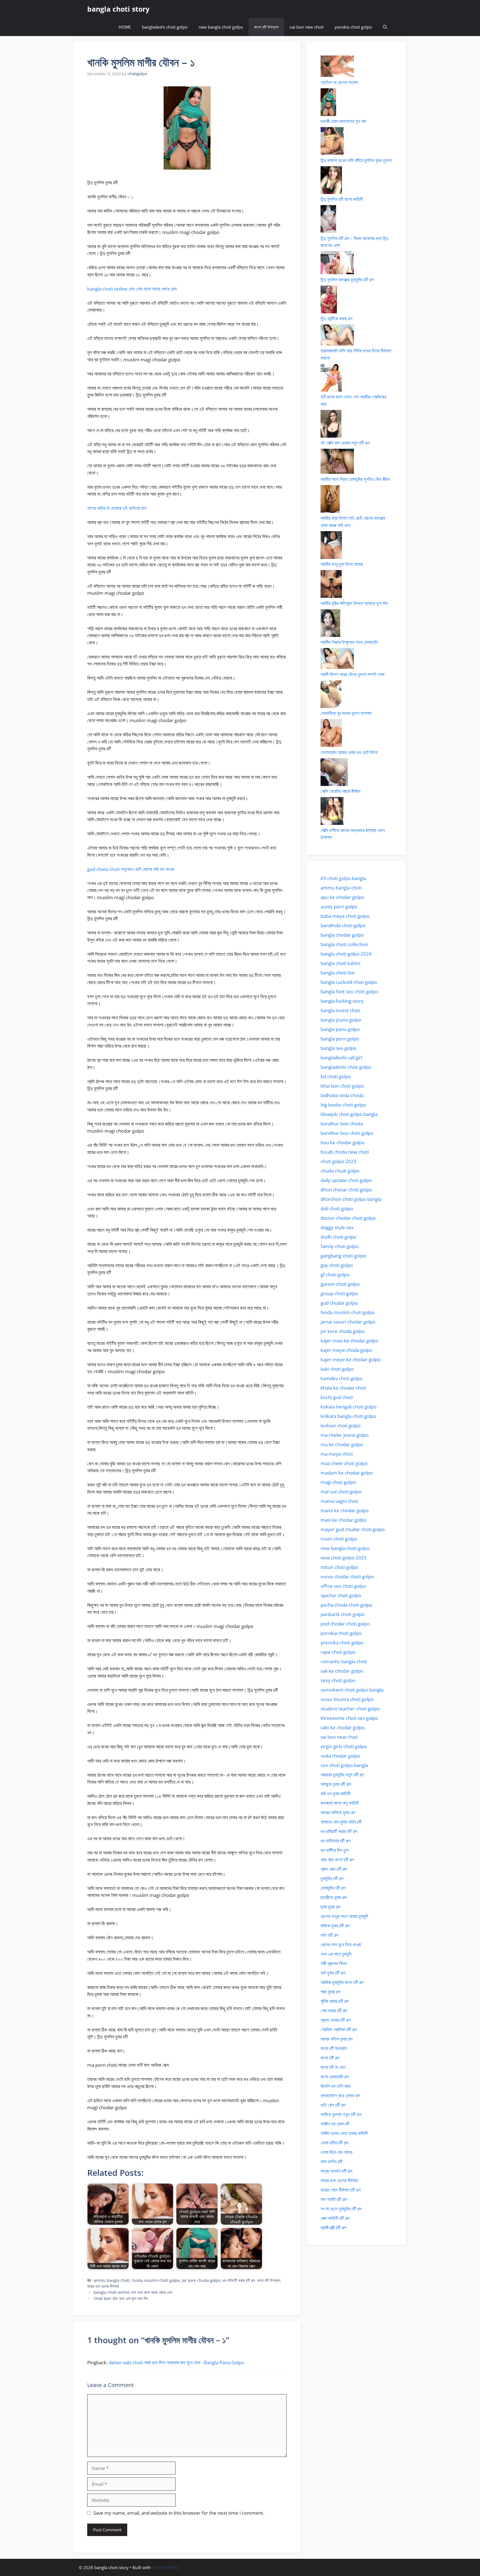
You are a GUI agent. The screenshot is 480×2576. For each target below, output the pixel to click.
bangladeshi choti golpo (165, 27)
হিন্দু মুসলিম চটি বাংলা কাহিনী (342, 199)
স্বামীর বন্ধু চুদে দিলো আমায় (342, 564)
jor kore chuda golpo (201, 2280)
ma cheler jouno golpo (345, 1435)
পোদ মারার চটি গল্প (334, 2011)
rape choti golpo (338, 1652)
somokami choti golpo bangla (352, 1690)
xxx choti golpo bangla (344, 1765)
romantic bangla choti (344, 1661)
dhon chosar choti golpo (346, 1190)
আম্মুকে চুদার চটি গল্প (336, 1784)
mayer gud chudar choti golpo (353, 1529)
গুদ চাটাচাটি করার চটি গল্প (239, 2280)
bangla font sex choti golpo (349, 991)
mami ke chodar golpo (345, 1510)
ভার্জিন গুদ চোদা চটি (335, 2124)
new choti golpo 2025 (344, 1558)
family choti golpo (340, 1246)
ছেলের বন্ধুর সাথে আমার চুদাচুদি (344, 1916)
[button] (385, 27)
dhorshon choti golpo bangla (351, 1199)
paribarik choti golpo (342, 1614)
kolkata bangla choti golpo (348, 1416)
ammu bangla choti (112, 2280)
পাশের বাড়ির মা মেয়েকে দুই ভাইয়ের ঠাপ (117, 508)
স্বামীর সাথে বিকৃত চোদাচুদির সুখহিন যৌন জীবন (355, 479)
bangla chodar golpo (342, 935)
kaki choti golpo (337, 1369)
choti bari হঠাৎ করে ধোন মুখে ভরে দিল (121, 2298)
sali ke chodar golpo (342, 1671)
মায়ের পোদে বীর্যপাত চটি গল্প (341, 2190)
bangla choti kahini (340, 963)
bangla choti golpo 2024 (346, 954)
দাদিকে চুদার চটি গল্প (335, 1926)
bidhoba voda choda (342, 1095)
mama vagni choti (339, 1501)
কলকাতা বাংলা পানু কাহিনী (340, 1803)
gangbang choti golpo (343, 1256)
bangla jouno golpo (341, 1020)
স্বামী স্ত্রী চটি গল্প (333, 2228)
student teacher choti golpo (350, 1709)
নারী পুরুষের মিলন (334, 1963)
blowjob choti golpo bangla (349, 1114)
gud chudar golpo (339, 1303)
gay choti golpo (337, 1265)
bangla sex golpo (338, 1048)
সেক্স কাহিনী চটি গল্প (335, 2218)
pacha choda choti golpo (346, 1605)
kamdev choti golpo (342, 1378)
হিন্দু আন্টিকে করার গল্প (336, 318)
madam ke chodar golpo (347, 1473)
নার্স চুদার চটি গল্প (333, 1973)
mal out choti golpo (341, 1492)
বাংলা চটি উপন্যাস (266, 27)
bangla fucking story (342, 1001)
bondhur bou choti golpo (347, 1133)
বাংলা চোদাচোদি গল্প (335, 2077)
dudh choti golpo (338, 1237)
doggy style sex (337, 1227)
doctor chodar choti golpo (348, 1218)
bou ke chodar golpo (342, 1142)
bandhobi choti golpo (343, 925)
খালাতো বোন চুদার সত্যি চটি (341, 1822)
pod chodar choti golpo (345, 1624)
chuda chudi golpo (340, 1171)
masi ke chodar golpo (343, 1520)
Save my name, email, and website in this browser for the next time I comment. (179, 2513)
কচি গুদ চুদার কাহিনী (335, 1794)
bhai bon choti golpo (342, 1086)
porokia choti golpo (353, 27)
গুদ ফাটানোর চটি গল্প (335, 1841)
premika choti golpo (342, 1643)
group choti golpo (339, 1293)
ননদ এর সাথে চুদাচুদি (336, 1954)
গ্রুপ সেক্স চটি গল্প (334, 1869)
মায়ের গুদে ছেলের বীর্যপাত (103, 2286)
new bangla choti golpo (221, 27)
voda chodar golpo (340, 1756)
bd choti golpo (336, 1076)
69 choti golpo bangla (343, 878)
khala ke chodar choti (343, 1388)
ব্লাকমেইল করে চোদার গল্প (340, 2095)
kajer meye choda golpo (346, 1350)
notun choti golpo (339, 1567)
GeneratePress (166, 2567)
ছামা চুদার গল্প (330, 1907)
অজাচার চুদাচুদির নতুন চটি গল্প (342, 1775)
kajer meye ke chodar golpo (351, 1359)
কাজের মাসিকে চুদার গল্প (338, 1812)
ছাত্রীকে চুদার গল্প (334, 1897)
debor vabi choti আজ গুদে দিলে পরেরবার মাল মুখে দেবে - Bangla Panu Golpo (176, 2362)
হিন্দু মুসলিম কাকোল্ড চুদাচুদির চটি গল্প (347, 280)
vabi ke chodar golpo (343, 1727)
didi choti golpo (337, 1208)
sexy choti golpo (338, 1680)
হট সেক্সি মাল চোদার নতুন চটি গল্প (345, 443)
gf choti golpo (335, 1275)
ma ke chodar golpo (342, 1444)
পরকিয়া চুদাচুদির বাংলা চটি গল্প (342, 1982)
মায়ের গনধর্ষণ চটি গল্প (336, 2171)
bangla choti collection (344, 944)
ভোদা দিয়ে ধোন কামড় (337, 2152)
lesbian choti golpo (341, 1426)
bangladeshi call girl (341, 1058)
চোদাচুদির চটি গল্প (333, 1888)
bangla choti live (338, 973)
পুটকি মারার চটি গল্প (335, 2001)
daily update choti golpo (346, 1180)
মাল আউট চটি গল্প (334, 2199)
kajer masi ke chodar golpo (349, 1341)
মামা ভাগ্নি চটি (332, 2162)
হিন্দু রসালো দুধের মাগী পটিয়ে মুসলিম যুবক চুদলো (356, 160)
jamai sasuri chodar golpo (348, 1322)
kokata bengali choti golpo (348, 1407)
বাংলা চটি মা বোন (333, 2067)
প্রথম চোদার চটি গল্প (336, 2020)
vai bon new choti (307, 27)
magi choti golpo (338, 1482)
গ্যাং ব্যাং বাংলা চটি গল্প (337, 1860)
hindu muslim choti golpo (156, 2280)
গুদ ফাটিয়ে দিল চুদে (335, 1850)
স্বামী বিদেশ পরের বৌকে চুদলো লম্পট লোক (353, 674)
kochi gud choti (337, 1397)
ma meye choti (337, 1454)
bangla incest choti (340, 1010)
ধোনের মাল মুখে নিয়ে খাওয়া (341, 1944)
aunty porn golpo (339, 907)
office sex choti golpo (343, 1586)
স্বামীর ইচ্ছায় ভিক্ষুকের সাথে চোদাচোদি (349, 642)
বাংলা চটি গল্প (330, 2058)
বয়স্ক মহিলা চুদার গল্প (337, 2039)
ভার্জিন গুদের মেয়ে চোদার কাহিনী (344, 2133)
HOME (125, 27)
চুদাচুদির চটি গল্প (332, 1878)
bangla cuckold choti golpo (349, 982)
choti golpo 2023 (338, 1161)
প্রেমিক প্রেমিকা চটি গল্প (339, 2029)
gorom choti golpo (340, 1284)
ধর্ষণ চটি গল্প (329, 1935)
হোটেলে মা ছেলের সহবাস (339, 82)
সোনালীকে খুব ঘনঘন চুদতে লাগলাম (346, 713)
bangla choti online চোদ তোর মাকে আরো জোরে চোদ (132, 289)
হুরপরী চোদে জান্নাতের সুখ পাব (343, 121)
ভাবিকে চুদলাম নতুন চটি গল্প (341, 2114)
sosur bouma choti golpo (347, 1699)
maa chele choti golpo (344, 1463)
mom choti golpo (339, 1539)
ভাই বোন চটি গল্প (333, 2105)
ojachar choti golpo (341, 1595)
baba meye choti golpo (345, 916)
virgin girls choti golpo (344, 1746)
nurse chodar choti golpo (347, 1576)
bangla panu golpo (340, 1029)
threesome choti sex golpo (349, 1718)
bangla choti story (118, 9)
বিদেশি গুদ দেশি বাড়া (336, 2086)
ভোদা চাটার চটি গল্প (334, 2143)
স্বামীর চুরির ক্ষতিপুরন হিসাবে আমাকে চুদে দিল (354, 603)
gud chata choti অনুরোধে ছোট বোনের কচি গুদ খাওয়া (131, 869)
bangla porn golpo (340, 1039)
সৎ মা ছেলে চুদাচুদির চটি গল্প (341, 2209)
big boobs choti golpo (343, 1105)
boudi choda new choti (345, 1152)
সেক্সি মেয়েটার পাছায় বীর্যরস (341, 791)
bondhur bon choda (342, 1124)
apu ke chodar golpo (342, 897)
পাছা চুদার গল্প (330, 1992)
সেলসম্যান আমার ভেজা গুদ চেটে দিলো (349, 752)
